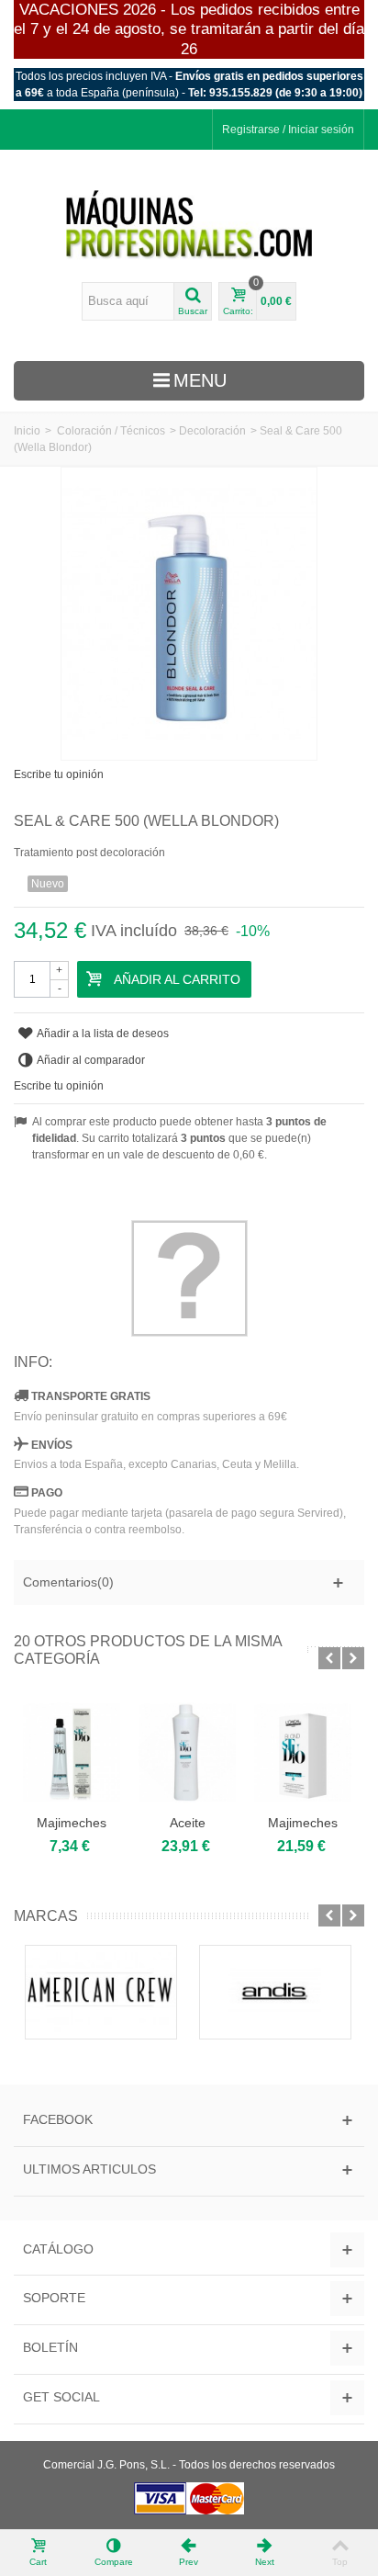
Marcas (46, 1916)
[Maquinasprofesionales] (189, 225)
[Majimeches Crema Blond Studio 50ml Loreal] (72, 1752)
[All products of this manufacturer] (189, 1278)
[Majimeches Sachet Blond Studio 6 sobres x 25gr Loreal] (303, 1752)
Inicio (27, 431)
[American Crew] (101, 1992)
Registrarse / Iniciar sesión (288, 130)
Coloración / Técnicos (111, 431)
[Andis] (275, 1992)
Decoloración (212, 431)
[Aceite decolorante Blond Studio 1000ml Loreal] (187, 1752)
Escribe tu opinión (59, 774)
